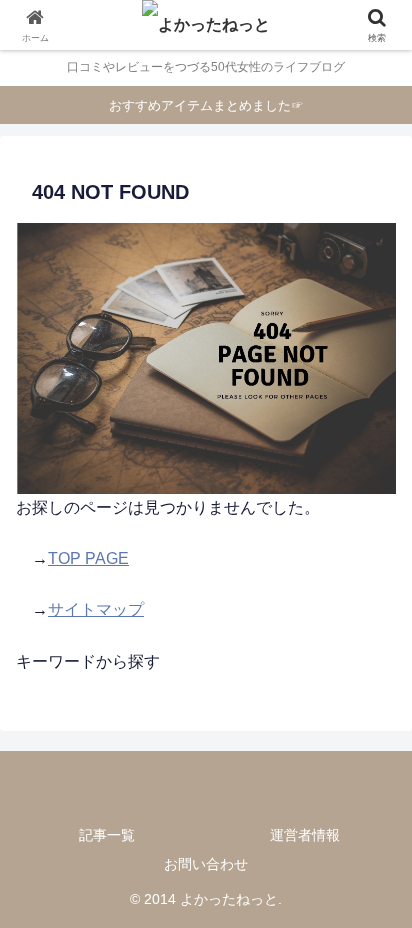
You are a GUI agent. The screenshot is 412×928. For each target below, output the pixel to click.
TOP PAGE (88, 558)
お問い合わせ (206, 864)
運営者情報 (305, 835)
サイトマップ (96, 609)
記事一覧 (107, 835)
